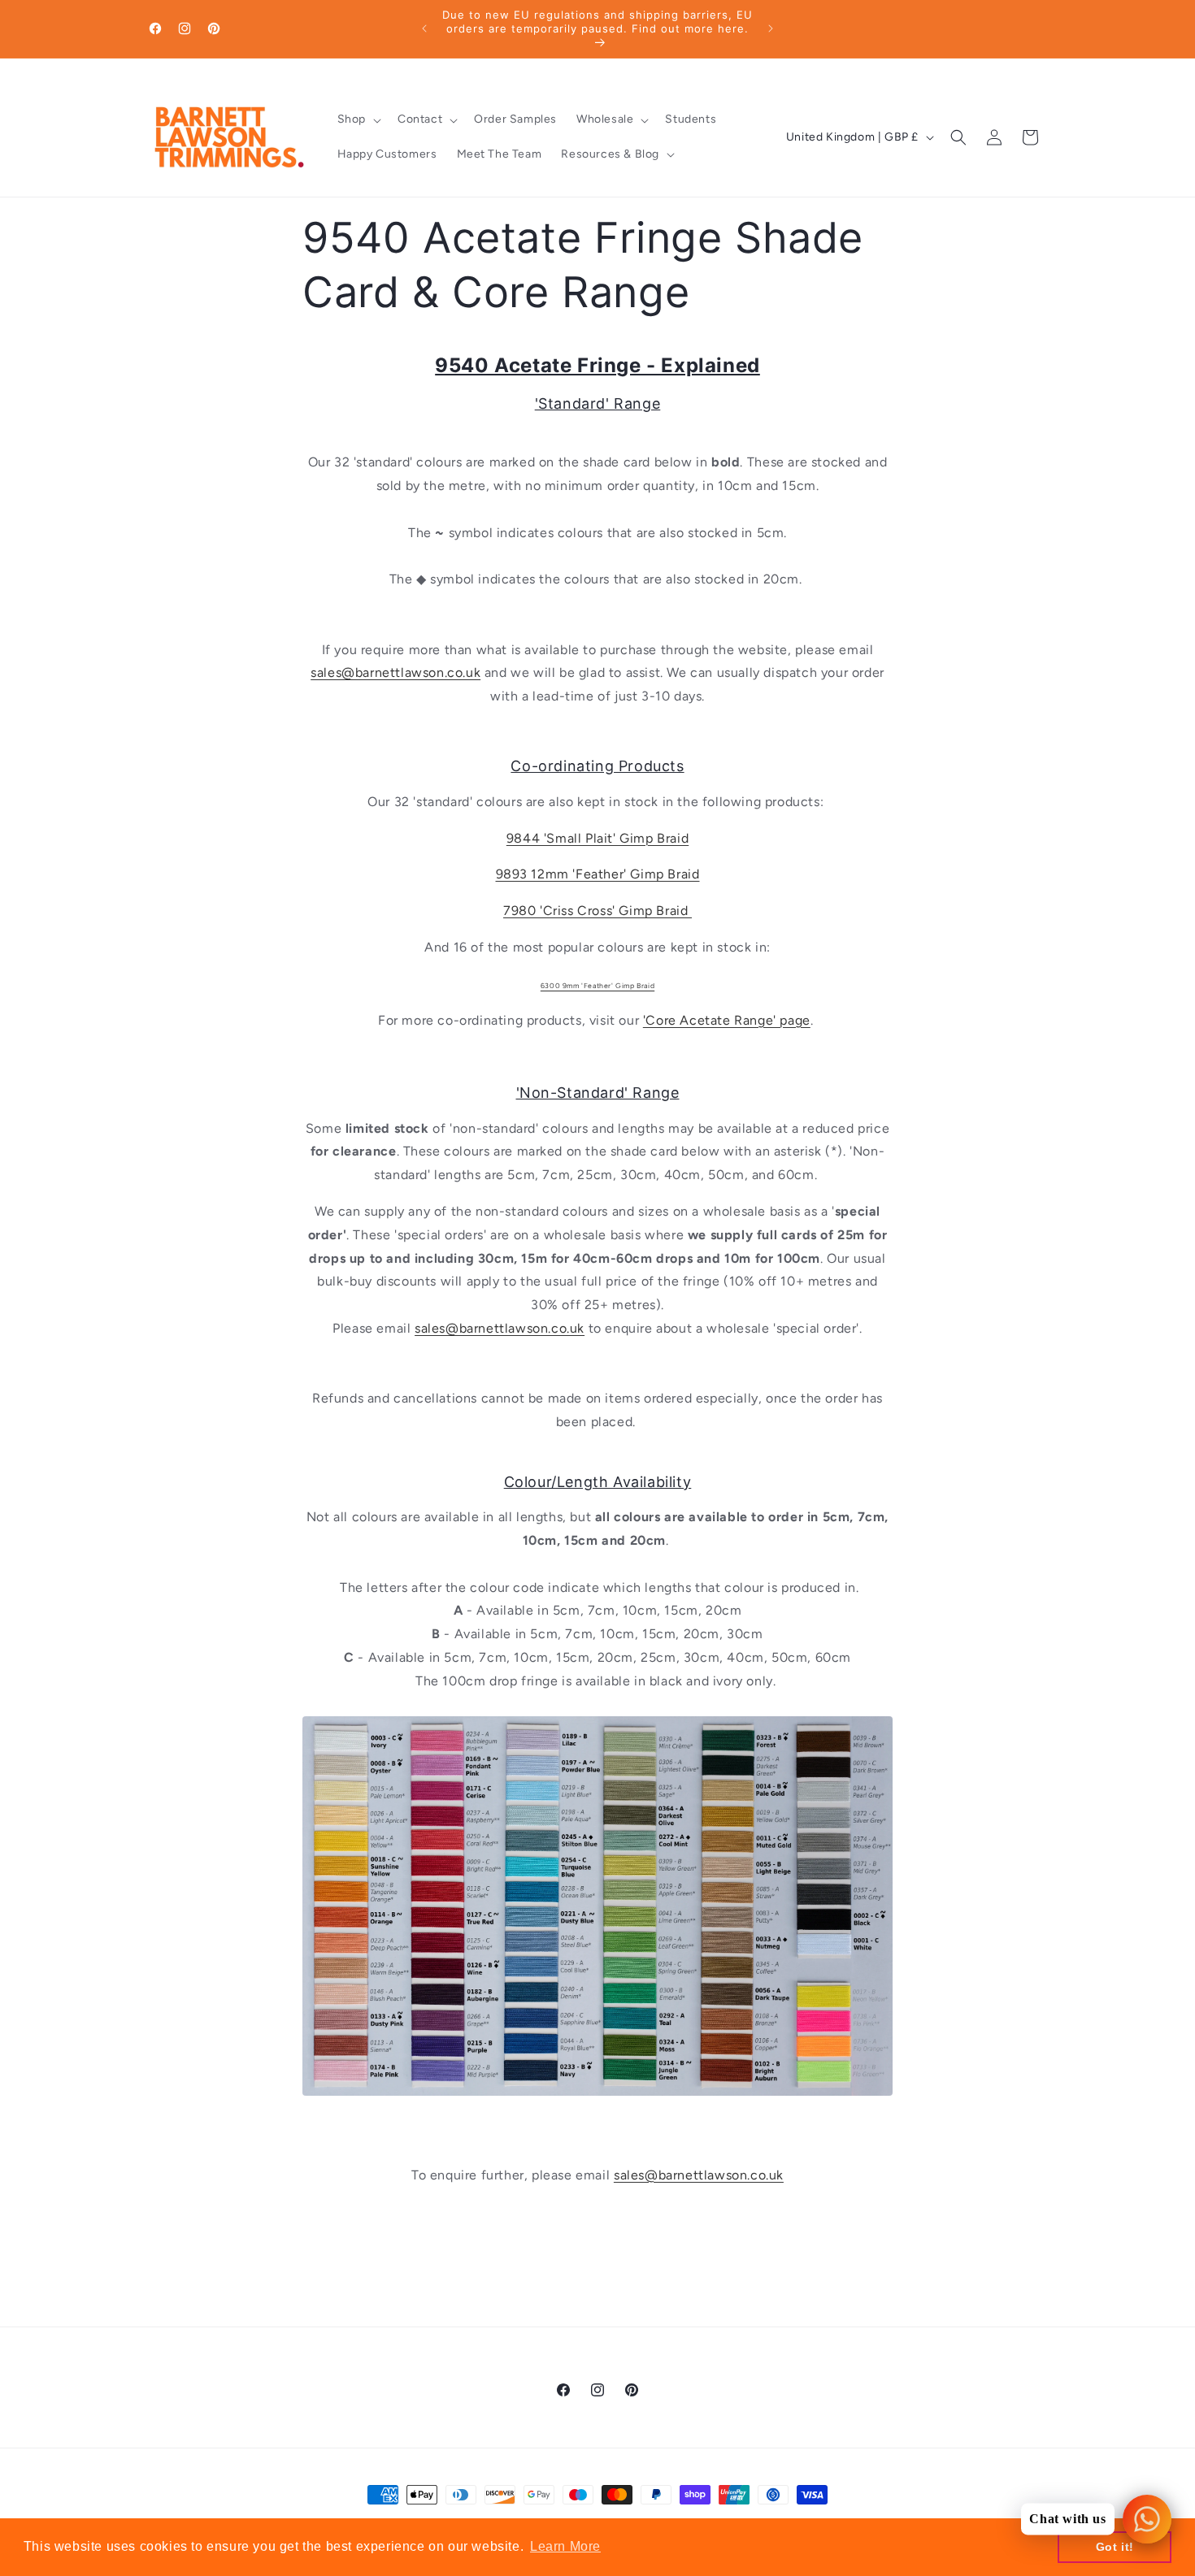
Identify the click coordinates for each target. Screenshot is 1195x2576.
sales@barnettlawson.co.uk (395, 672)
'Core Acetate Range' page (727, 1020)
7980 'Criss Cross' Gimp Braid (597, 911)
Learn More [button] (565, 2546)
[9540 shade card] (597, 2104)
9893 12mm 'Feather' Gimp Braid (598, 874)
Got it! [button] (1115, 2547)
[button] (358, 119)
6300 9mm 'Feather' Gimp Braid (597, 986)
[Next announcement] (771, 28)
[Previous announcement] (424, 28)
